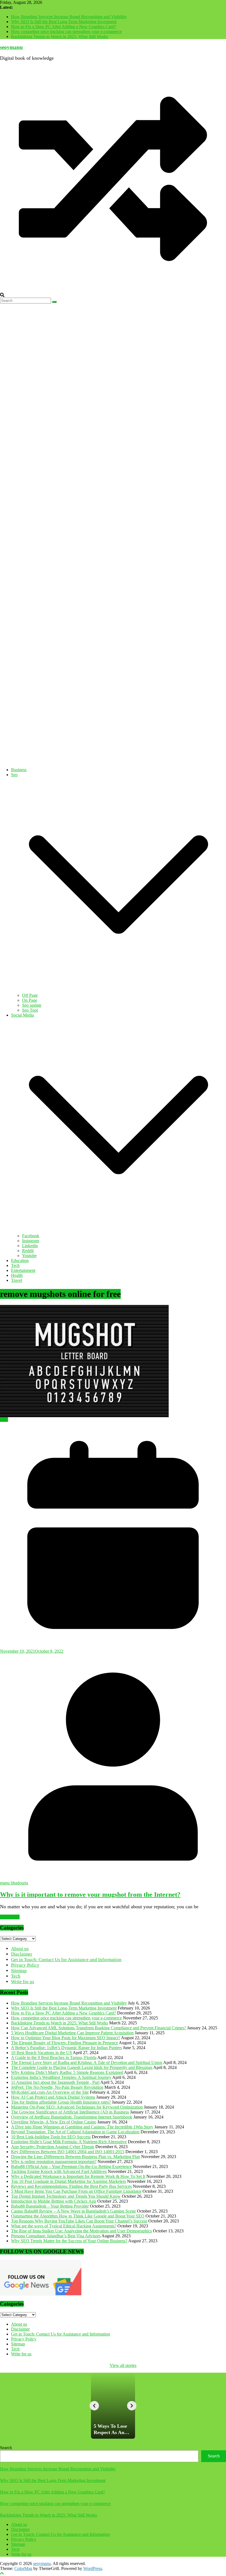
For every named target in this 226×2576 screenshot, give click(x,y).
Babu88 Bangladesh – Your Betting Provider (50, 2206)
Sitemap (19, 1971)
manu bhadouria (14, 1883)
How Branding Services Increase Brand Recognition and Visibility (69, 17)
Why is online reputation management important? (54, 2162)
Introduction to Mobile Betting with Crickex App (54, 2201)
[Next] (132, 2406)
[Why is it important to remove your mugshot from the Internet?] (113, 1361)
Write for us (23, 1982)
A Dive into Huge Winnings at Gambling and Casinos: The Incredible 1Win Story (82, 2127)
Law (4, 1420)
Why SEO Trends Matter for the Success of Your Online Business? (69, 2241)
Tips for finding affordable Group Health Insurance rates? (61, 2102)
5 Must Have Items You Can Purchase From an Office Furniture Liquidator (76, 2191)
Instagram (31, 1241)
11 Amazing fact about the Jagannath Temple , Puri (55, 2082)
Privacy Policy (25, 1965)
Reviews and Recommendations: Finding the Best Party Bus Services (71, 2186)
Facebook (31, 1236)
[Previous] (94, 2406)
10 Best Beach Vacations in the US (41, 2053)
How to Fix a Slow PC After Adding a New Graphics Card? (64, 27)
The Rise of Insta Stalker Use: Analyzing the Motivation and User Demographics (81, 2231)
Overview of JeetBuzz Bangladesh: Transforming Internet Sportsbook (72, 2117)
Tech (15, 1265)
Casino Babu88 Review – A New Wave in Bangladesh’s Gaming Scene (73, 2211)
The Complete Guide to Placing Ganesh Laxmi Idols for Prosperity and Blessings (82, 2067)
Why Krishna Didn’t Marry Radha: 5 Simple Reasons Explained (67, 2072)
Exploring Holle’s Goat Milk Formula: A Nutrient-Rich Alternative (69, 2142)
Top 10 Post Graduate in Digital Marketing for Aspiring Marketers (68, 2181)
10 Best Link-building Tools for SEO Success (51, 2137)
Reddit (28, 1251)
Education (20, 1260)
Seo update (32, 1005)
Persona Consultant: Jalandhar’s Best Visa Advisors (56, 2236)
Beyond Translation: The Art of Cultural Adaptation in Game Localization (75, 2132)
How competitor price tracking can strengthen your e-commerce (66, 32)
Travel (17, 1280)
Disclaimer (22, 1954)
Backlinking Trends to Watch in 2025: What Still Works (60, 36)
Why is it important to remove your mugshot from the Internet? (90, 1895)
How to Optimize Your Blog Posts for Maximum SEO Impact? (66, 2038)
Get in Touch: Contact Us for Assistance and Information (66, 1960)
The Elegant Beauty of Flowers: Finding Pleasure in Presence (64, 2043)
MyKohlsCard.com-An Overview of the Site (50, 2092)
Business (19, 770)
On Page (30, 1000)
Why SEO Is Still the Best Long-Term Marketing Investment (64, 22)
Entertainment (23, 1270)
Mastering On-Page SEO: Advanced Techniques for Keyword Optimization (77, 2107)
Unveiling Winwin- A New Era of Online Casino (54, 2122)
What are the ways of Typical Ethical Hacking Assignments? (64, 2226)
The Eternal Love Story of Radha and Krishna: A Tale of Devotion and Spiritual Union (87, 2062)
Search (6, 2448)
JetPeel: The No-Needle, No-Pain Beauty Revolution (57, 2087)
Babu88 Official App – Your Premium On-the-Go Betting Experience (71, 2166)
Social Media (22, 1015)
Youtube (29, 1256)
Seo (14, 775)
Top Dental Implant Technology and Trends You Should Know (66, 2196)
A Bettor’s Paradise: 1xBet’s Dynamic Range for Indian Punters (66, 2048)
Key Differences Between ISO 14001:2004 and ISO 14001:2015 (68, 2152)
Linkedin (30, 1246)
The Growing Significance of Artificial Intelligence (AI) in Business (70, 2112)
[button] (119, 990)
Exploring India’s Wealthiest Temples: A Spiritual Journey (61, 2077)
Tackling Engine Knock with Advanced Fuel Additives (59, 2171)
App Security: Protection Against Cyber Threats (53, 2147)
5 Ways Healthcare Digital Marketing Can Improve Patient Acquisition (72, 2033)
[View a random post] (113, 290)
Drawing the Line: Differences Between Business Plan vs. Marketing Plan (76, 2157)
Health (17, 1275)
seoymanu (11, 47)
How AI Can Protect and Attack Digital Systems (53, 2097)
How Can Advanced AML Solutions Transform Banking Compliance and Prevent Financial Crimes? (99, 2028)
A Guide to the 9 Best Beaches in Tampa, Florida (54, 2058)
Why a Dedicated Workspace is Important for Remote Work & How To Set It (78, 2176)
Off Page (30, 995)
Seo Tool (30, 1010)
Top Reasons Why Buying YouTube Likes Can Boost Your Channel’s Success (79, 2221)
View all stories (123, 2365)
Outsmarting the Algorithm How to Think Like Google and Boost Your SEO (78, 2216)
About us (20, 1949)
